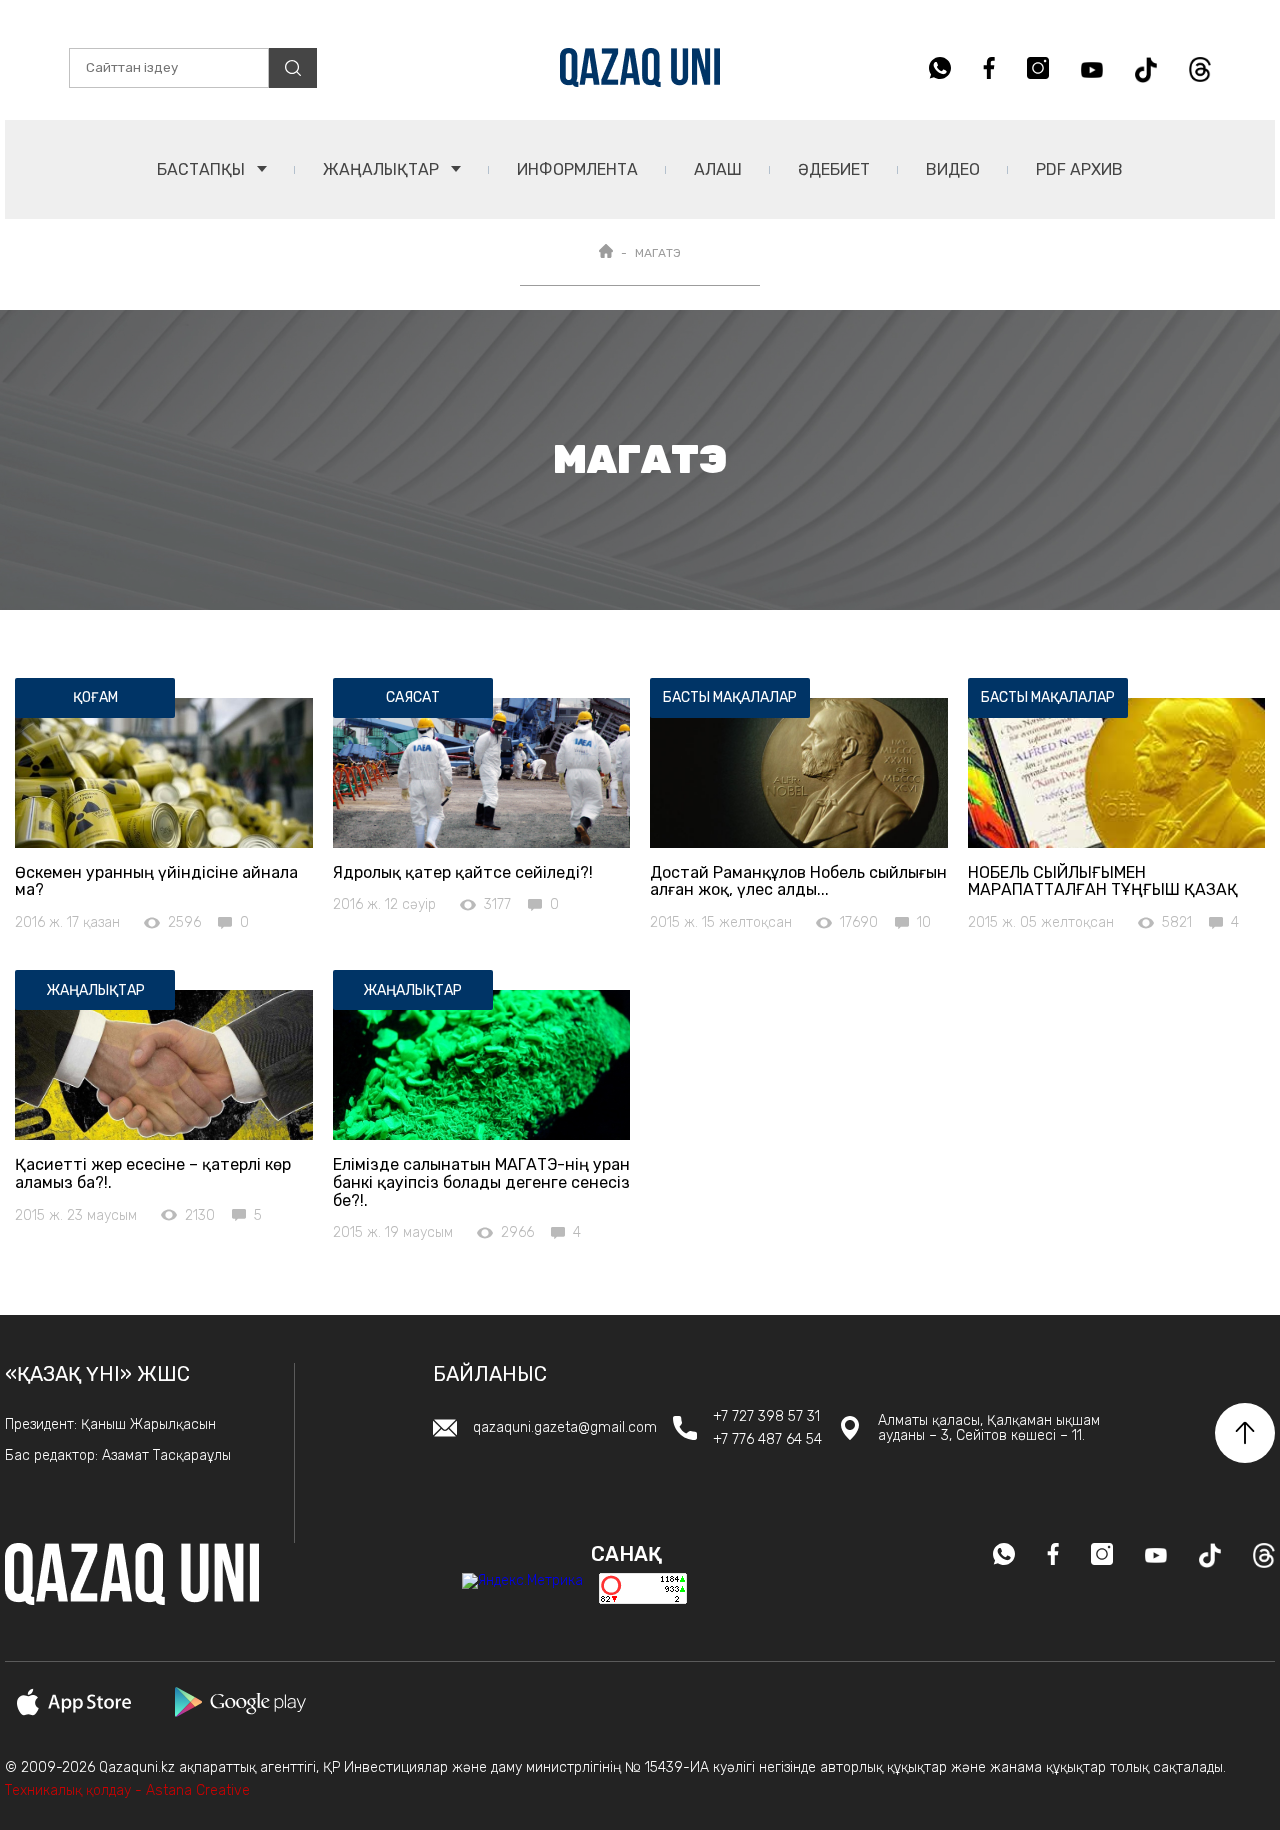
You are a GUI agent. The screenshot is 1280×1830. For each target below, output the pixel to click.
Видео (953, 169)
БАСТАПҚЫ (203, 169)
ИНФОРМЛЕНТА (577, 169)
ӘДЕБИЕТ (834, 169)
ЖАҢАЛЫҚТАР (383, 169)
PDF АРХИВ (1079, 169)
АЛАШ (718, 169)
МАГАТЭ (658, 253)
